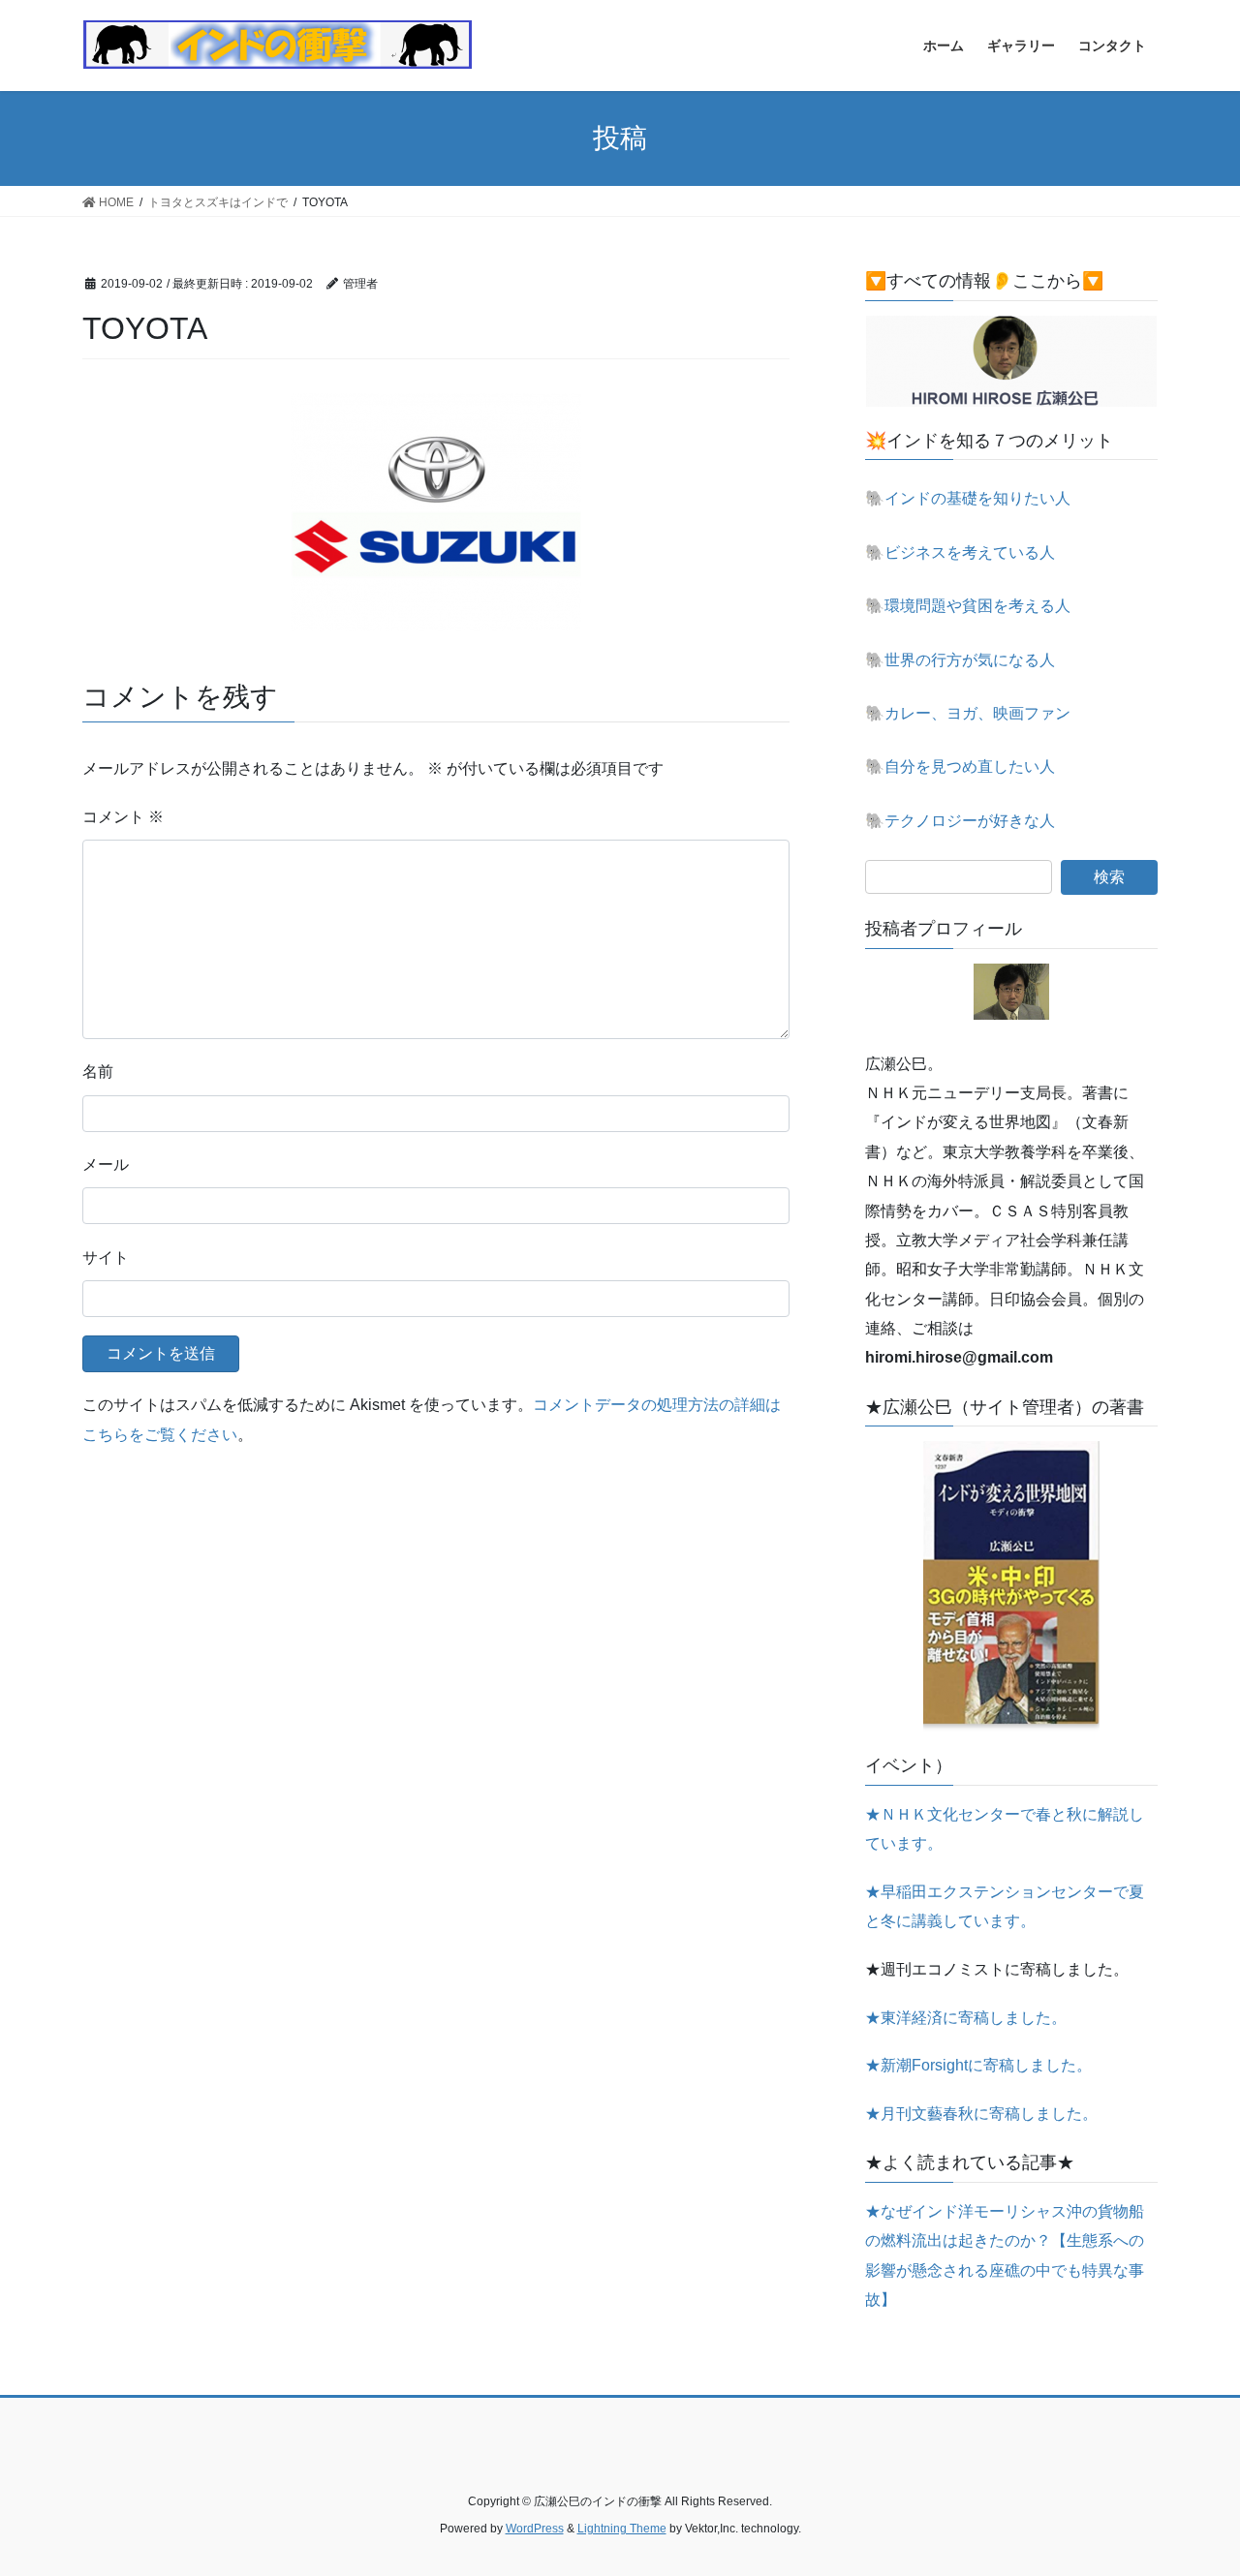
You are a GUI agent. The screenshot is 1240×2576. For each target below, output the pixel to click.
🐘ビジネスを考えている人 (960, 552)
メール (106, 1165)
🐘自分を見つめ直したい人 (960, 767)
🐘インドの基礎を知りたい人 (968, 498)
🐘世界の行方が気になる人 (960, 660)
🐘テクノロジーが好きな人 (960, 821)
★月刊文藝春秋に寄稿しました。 (981, 2114)
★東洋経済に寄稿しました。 (966, 2018)
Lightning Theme (622, 2529)
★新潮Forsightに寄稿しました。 (978, 2065)
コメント (123, 817)
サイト (106, 1257)
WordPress (535, 2529)
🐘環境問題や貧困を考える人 (968, 606)
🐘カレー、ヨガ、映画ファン (968, 713)
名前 (98, 1072)
